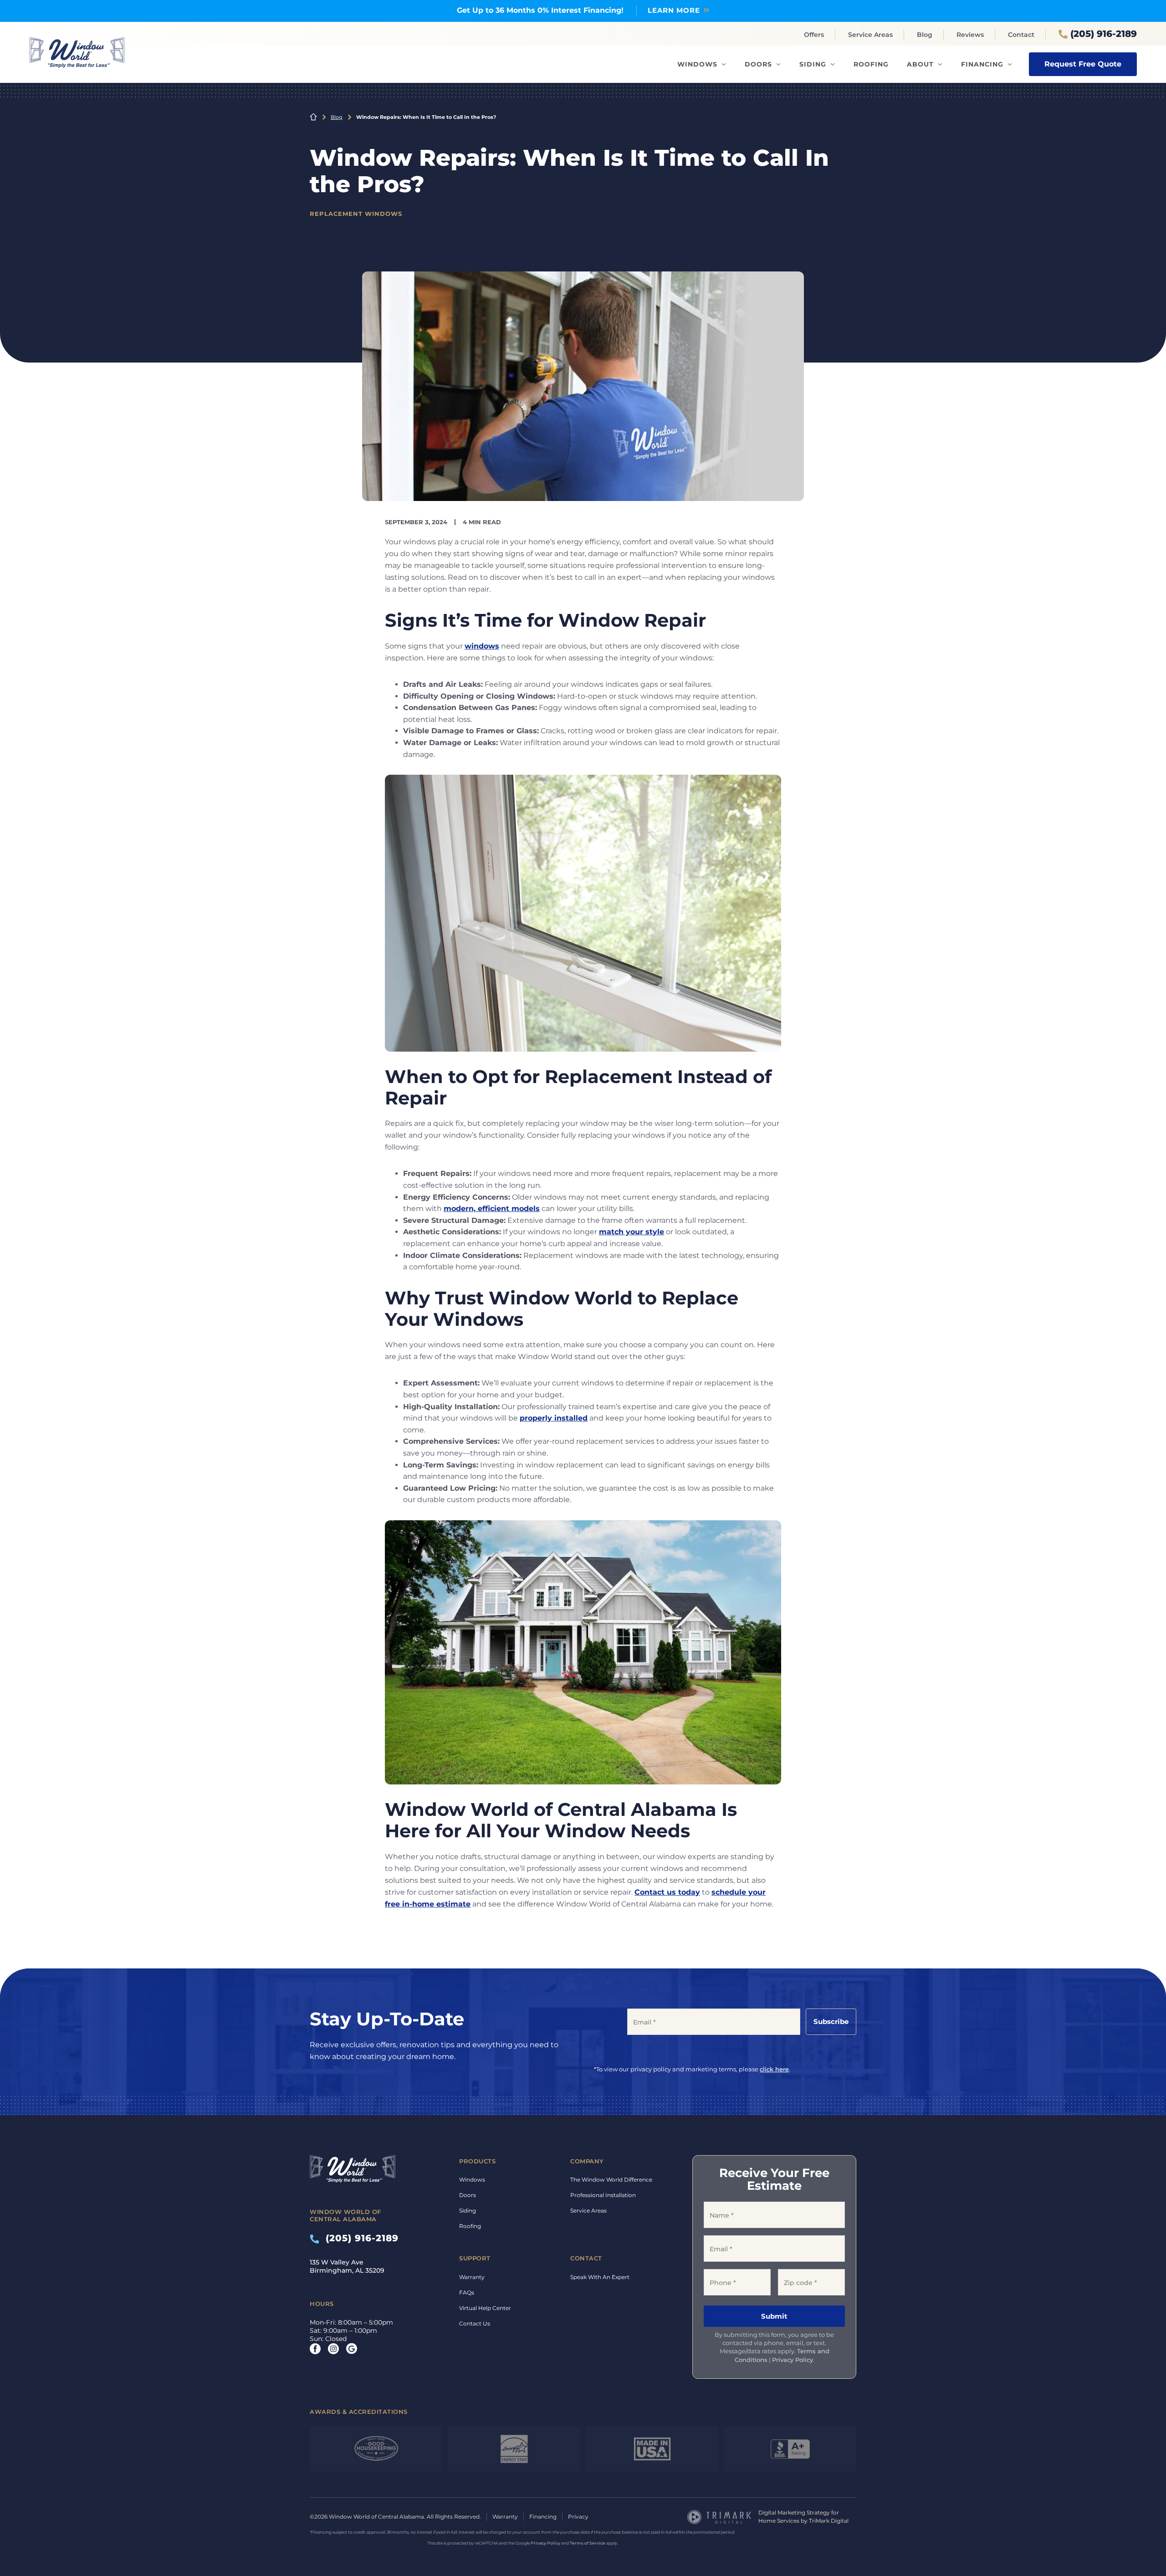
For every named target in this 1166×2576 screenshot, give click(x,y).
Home (313, 117)
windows (482, 646)
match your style (632, 1232)
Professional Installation (603, 2195)
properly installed (554, 1418)
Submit (774, 2316)
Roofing (871, 64)
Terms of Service (588, 2543)
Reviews (970, 35)
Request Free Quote (1083, 64)
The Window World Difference (611, 2180)
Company (587, 2161)
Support (475, 2258)
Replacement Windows (356, 214)
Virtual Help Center (485, 2308)
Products (477, 2161)
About (920, 64)
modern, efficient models (492, 1209)
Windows (697, 64)
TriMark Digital (829, 2521)
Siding (813, 64)
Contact (1021, 35)
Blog (925, 35)
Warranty (472, 2277)
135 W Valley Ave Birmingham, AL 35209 (347, 2266)
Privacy (578, 2517)
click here (774, 2069)
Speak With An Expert (600, 2277)
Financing (982, 64)
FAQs (467, 2292)
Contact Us (475, 2323)
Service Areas (870, 35)
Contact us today (667, 1892)
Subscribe (831, 2021)
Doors (758, 64)
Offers (814, 35)
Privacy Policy (793, 2360)
